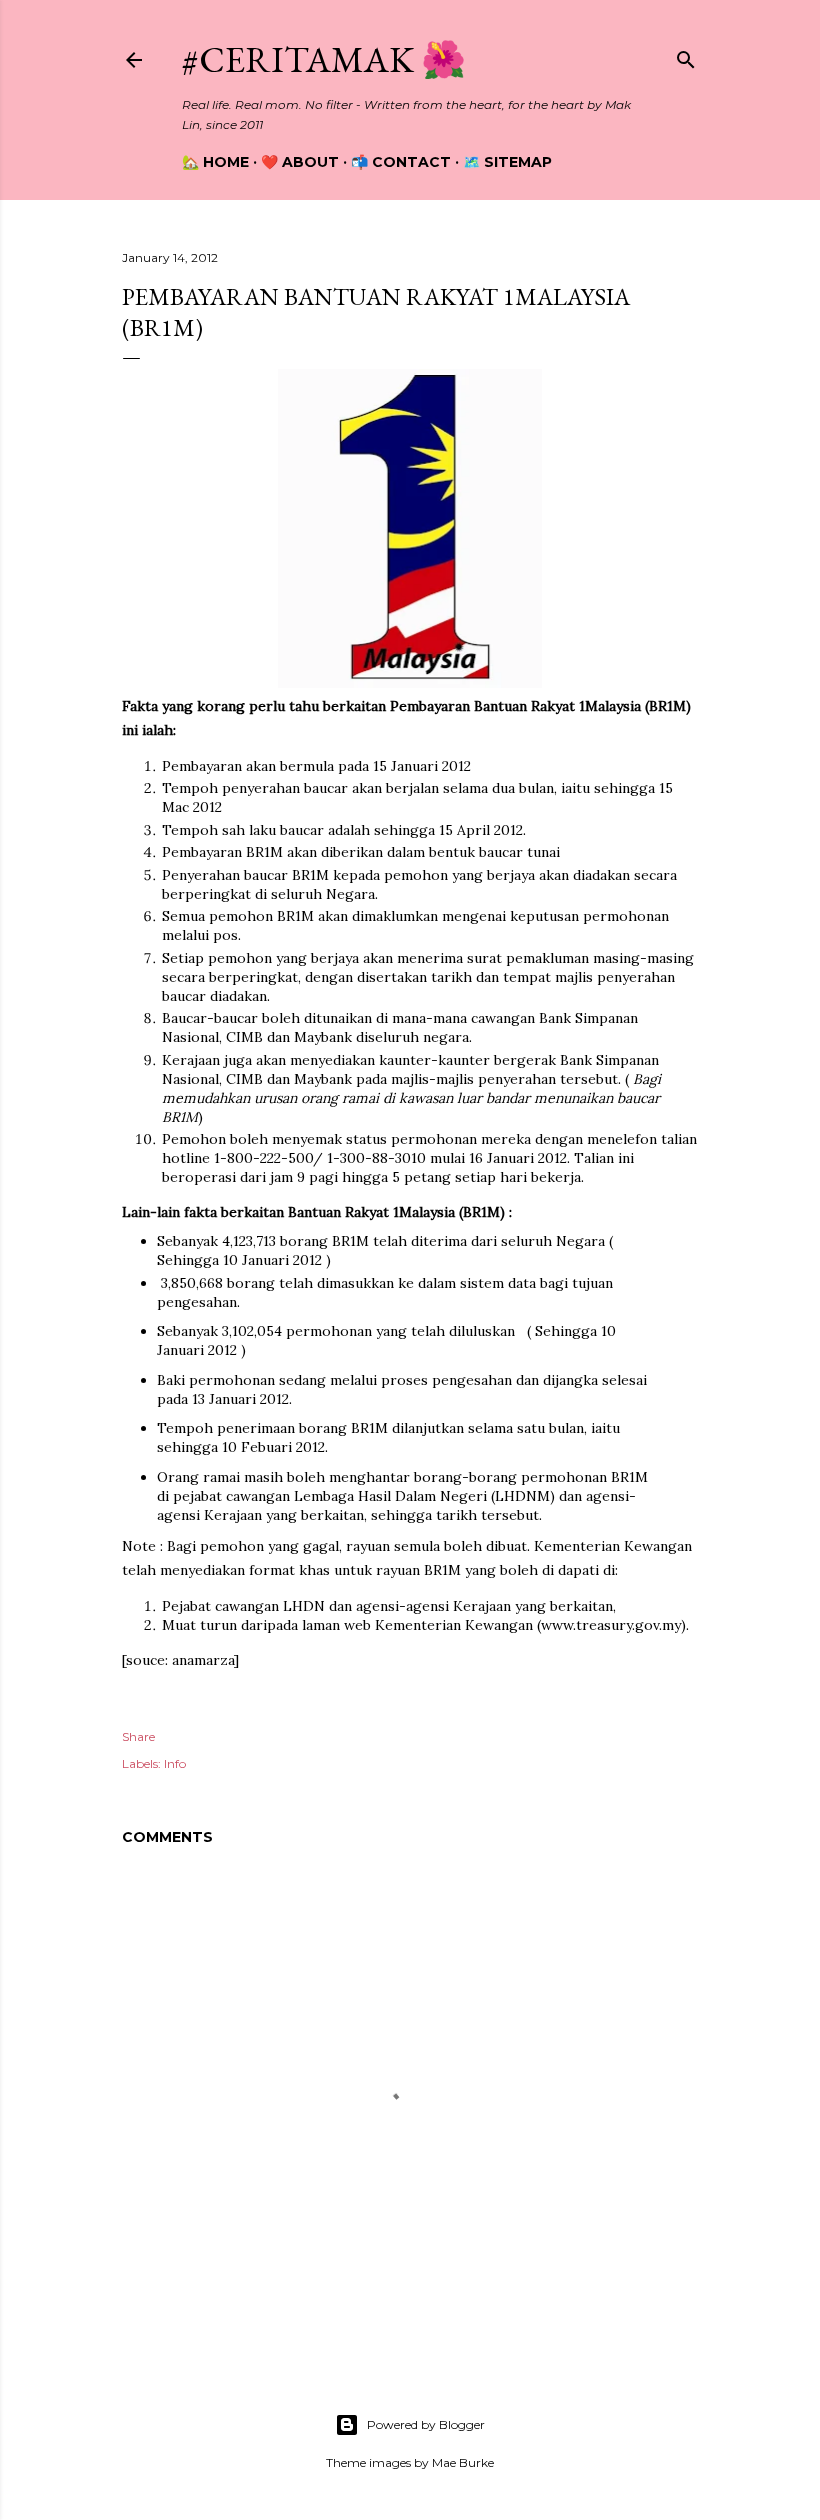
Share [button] (138, 1736)
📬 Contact (401, 162)
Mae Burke (463, 2462)
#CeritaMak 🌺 (324, 59)
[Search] (686, 55)
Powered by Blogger (426, 2424)
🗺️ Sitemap (507, 162)
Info (175, 1763)
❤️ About (300, 162)
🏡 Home (215, 162)
